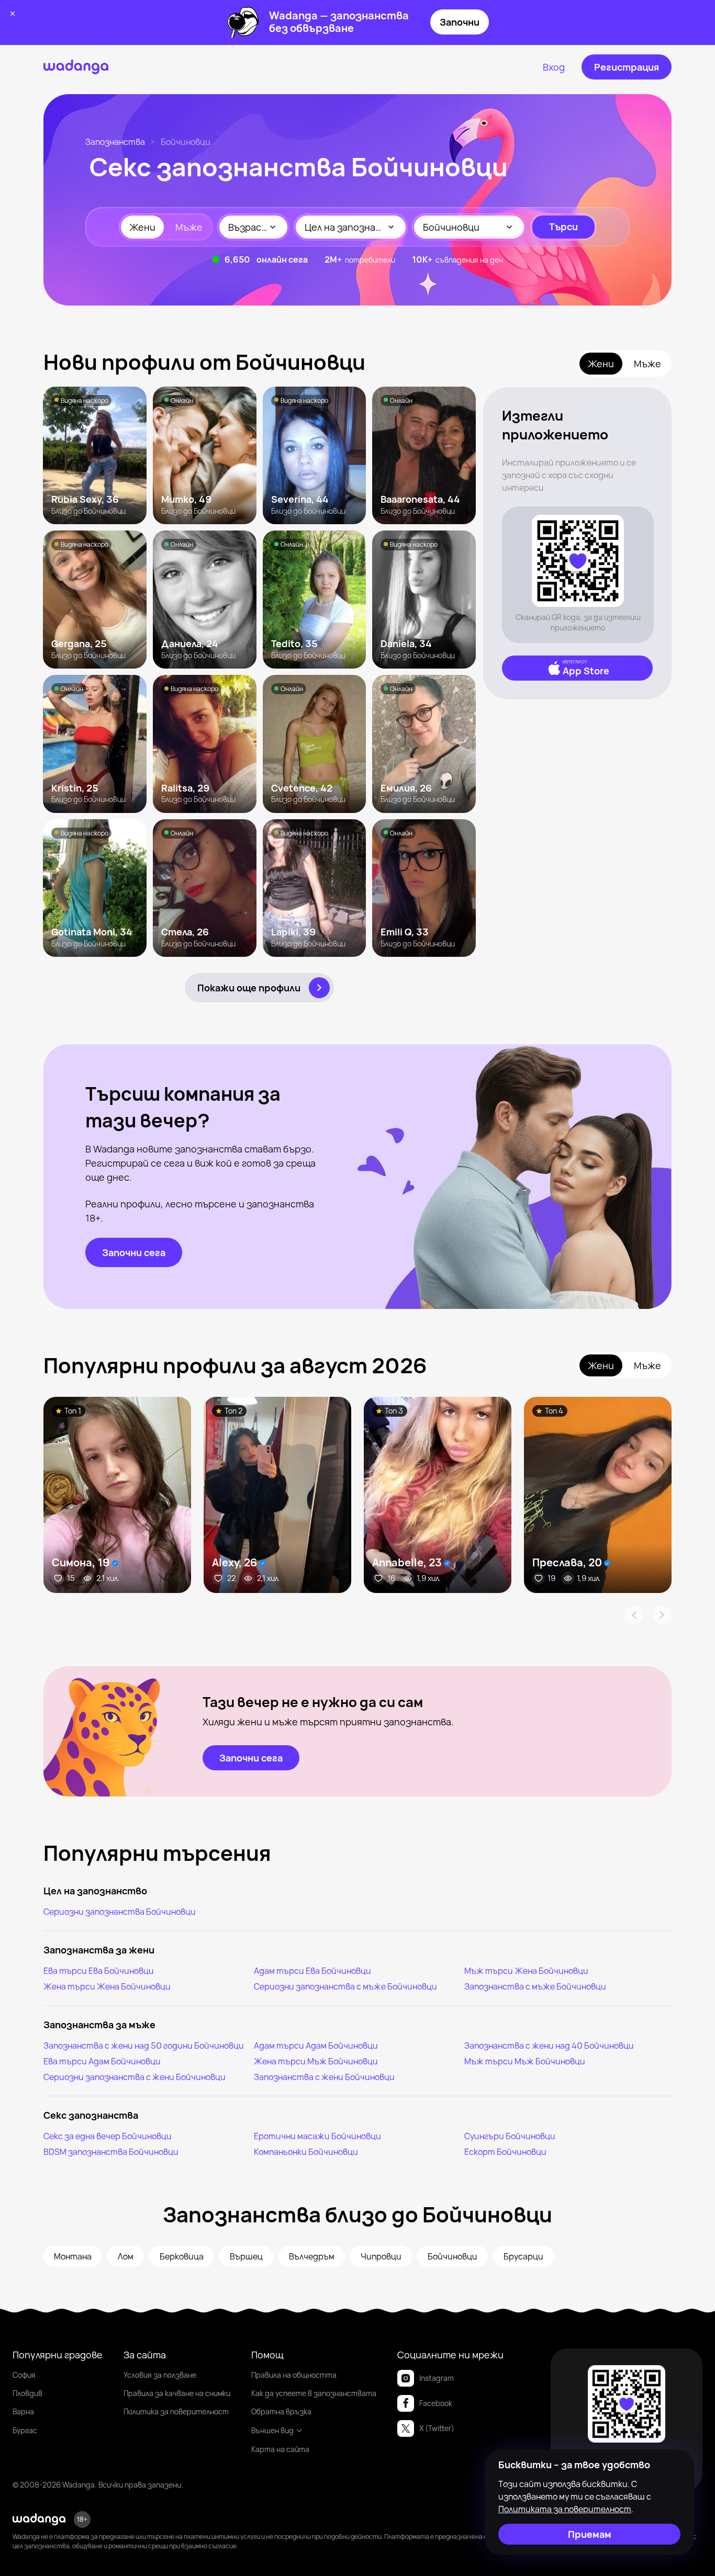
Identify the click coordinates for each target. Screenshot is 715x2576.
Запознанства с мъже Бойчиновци (535, 1986)
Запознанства (115, 142)
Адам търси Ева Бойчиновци (312, 1971)
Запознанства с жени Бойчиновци (324, 2077)
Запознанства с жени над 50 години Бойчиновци (144, 2046)
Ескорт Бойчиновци (505, 2152)
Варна (23, 2411)
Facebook (436, 2403)
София (24, 2375)
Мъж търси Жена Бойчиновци (526, 1971)
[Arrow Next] (662, 1615)
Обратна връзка (281, 2411)
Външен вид (272, 2430)
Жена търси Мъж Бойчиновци (316, 2061)
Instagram (437, 2378)
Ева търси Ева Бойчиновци (99, 1971)
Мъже (189, 227)
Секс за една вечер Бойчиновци (108, 2136)
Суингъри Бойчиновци (510, 2136)
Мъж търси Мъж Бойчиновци (525, 2061)
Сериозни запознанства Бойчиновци (120, 1912)
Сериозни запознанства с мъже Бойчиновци (345, 1986)
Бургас (25, 2430)
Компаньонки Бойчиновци (306, 2152)
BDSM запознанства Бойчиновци (111, 2152)
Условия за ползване (160, 2375)
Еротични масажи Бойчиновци (317, 2136)
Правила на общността (294, 2375)
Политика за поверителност (176, 2411)
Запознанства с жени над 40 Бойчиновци (549, 2046)
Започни (460, 22)
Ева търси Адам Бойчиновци (102, 2061)
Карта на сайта (280, 2449)
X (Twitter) (437, 2428)
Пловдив (27, 2393)
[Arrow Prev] (634, 1615)
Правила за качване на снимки (177, 2393)
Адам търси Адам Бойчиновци (316, 2046)
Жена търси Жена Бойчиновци (107, 1986)
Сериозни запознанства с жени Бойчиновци (135, 2077)
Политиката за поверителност (565, 2509)
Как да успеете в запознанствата (314, 2393)
